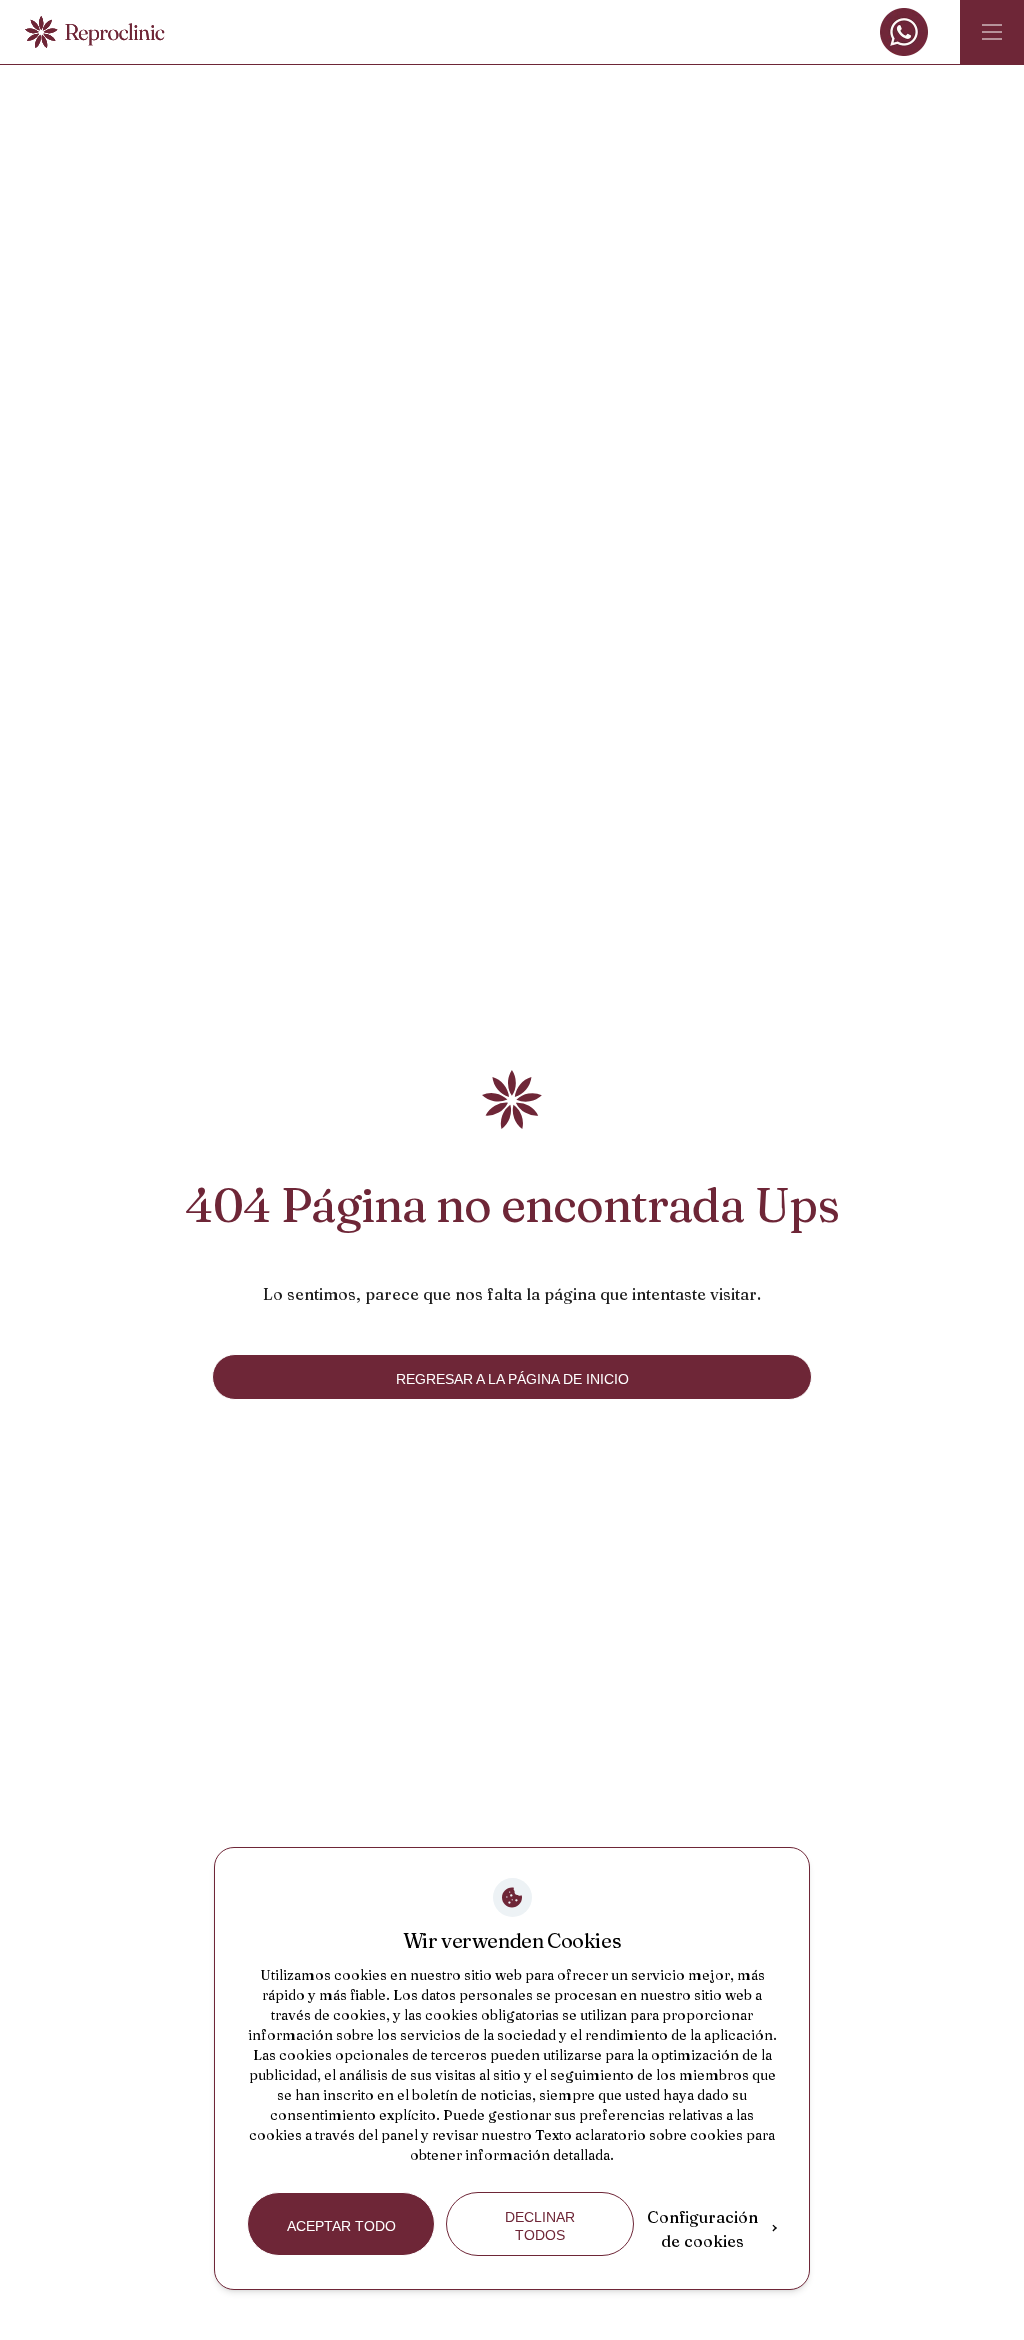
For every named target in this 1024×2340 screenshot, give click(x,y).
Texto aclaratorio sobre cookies (639, 2135)
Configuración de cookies (702, 2229)
